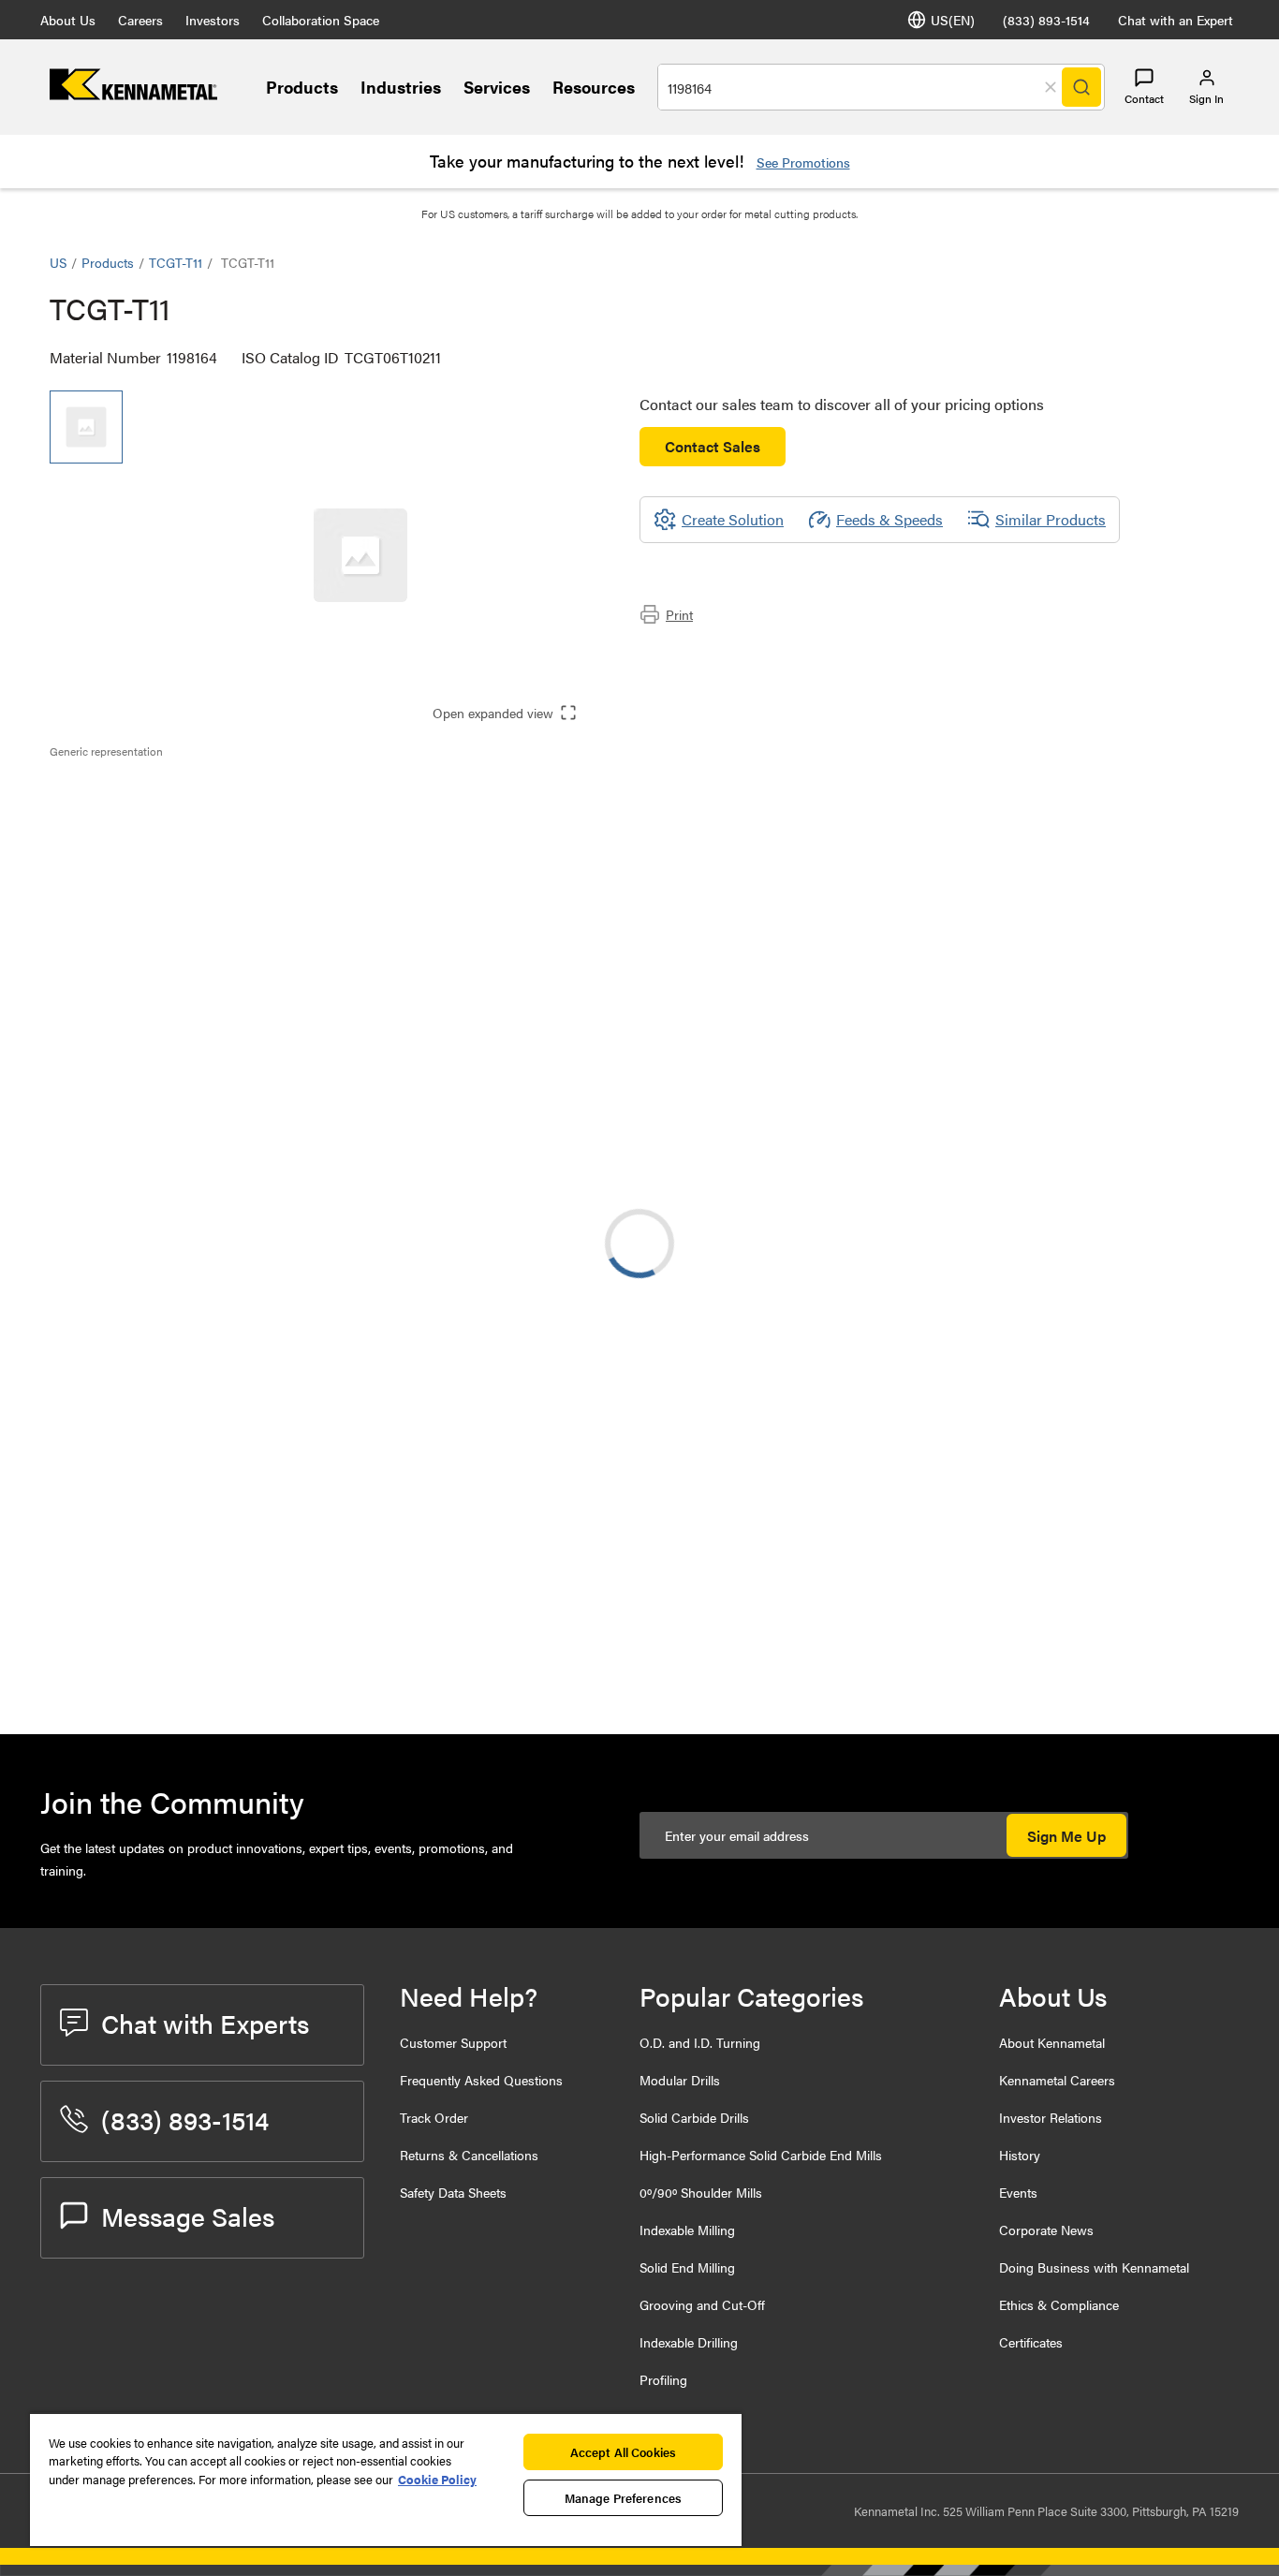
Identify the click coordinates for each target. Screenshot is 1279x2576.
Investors (213, 20)
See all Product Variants (1129, 1080)
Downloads (124, 837)
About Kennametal (1052, 2042)
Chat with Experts (205, 2023)
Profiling (663, 2379)
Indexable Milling (687, 2230)
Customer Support (453, 2042)
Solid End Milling (687, 2267)
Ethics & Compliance (1059, 2304)
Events (1018, 2192)
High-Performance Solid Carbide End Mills (761, 2155)
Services (497, 87)
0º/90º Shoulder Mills (701, 2192)
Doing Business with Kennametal (1094, 2267)
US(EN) (953, 20)
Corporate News (1046, 2230)
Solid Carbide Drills (694, 2117)
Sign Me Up (1066, 1836)
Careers (140, 20)
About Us (68, 20)
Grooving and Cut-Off (702, 2304)
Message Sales (188, 2215)
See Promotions (803, 162)
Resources (594, 87)
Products (302, 87)
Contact (1144, 98)
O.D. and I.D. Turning (700, 2042)
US (58, 262)
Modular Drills (680, 2080)
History (1020, 2155)
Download (1159, 1519)
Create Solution (444, 1376)
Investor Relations (1051, 2117)
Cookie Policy (437, 2479)
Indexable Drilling (689, 2342)
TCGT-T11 (176, 262)
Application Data (141, 814)
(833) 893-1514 (1046, 20)
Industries (401, 87)
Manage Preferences (623, 2498)
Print (679, 614)
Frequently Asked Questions (481, 2080)
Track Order (434, 2117)
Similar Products (1051, 519)
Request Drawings (108, 1671)
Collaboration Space (321, 20)
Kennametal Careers (1057, 2080)
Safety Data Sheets (453, 2192)
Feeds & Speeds (889, 519)
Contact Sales (713, 446)
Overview (118, 792)
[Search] (1081, 87)
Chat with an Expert (1176, 20)
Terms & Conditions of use (993, 1519)
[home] (133, 94)
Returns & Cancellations (469, 2155)
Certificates (1031, 2342)
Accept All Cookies (623, 2452)
